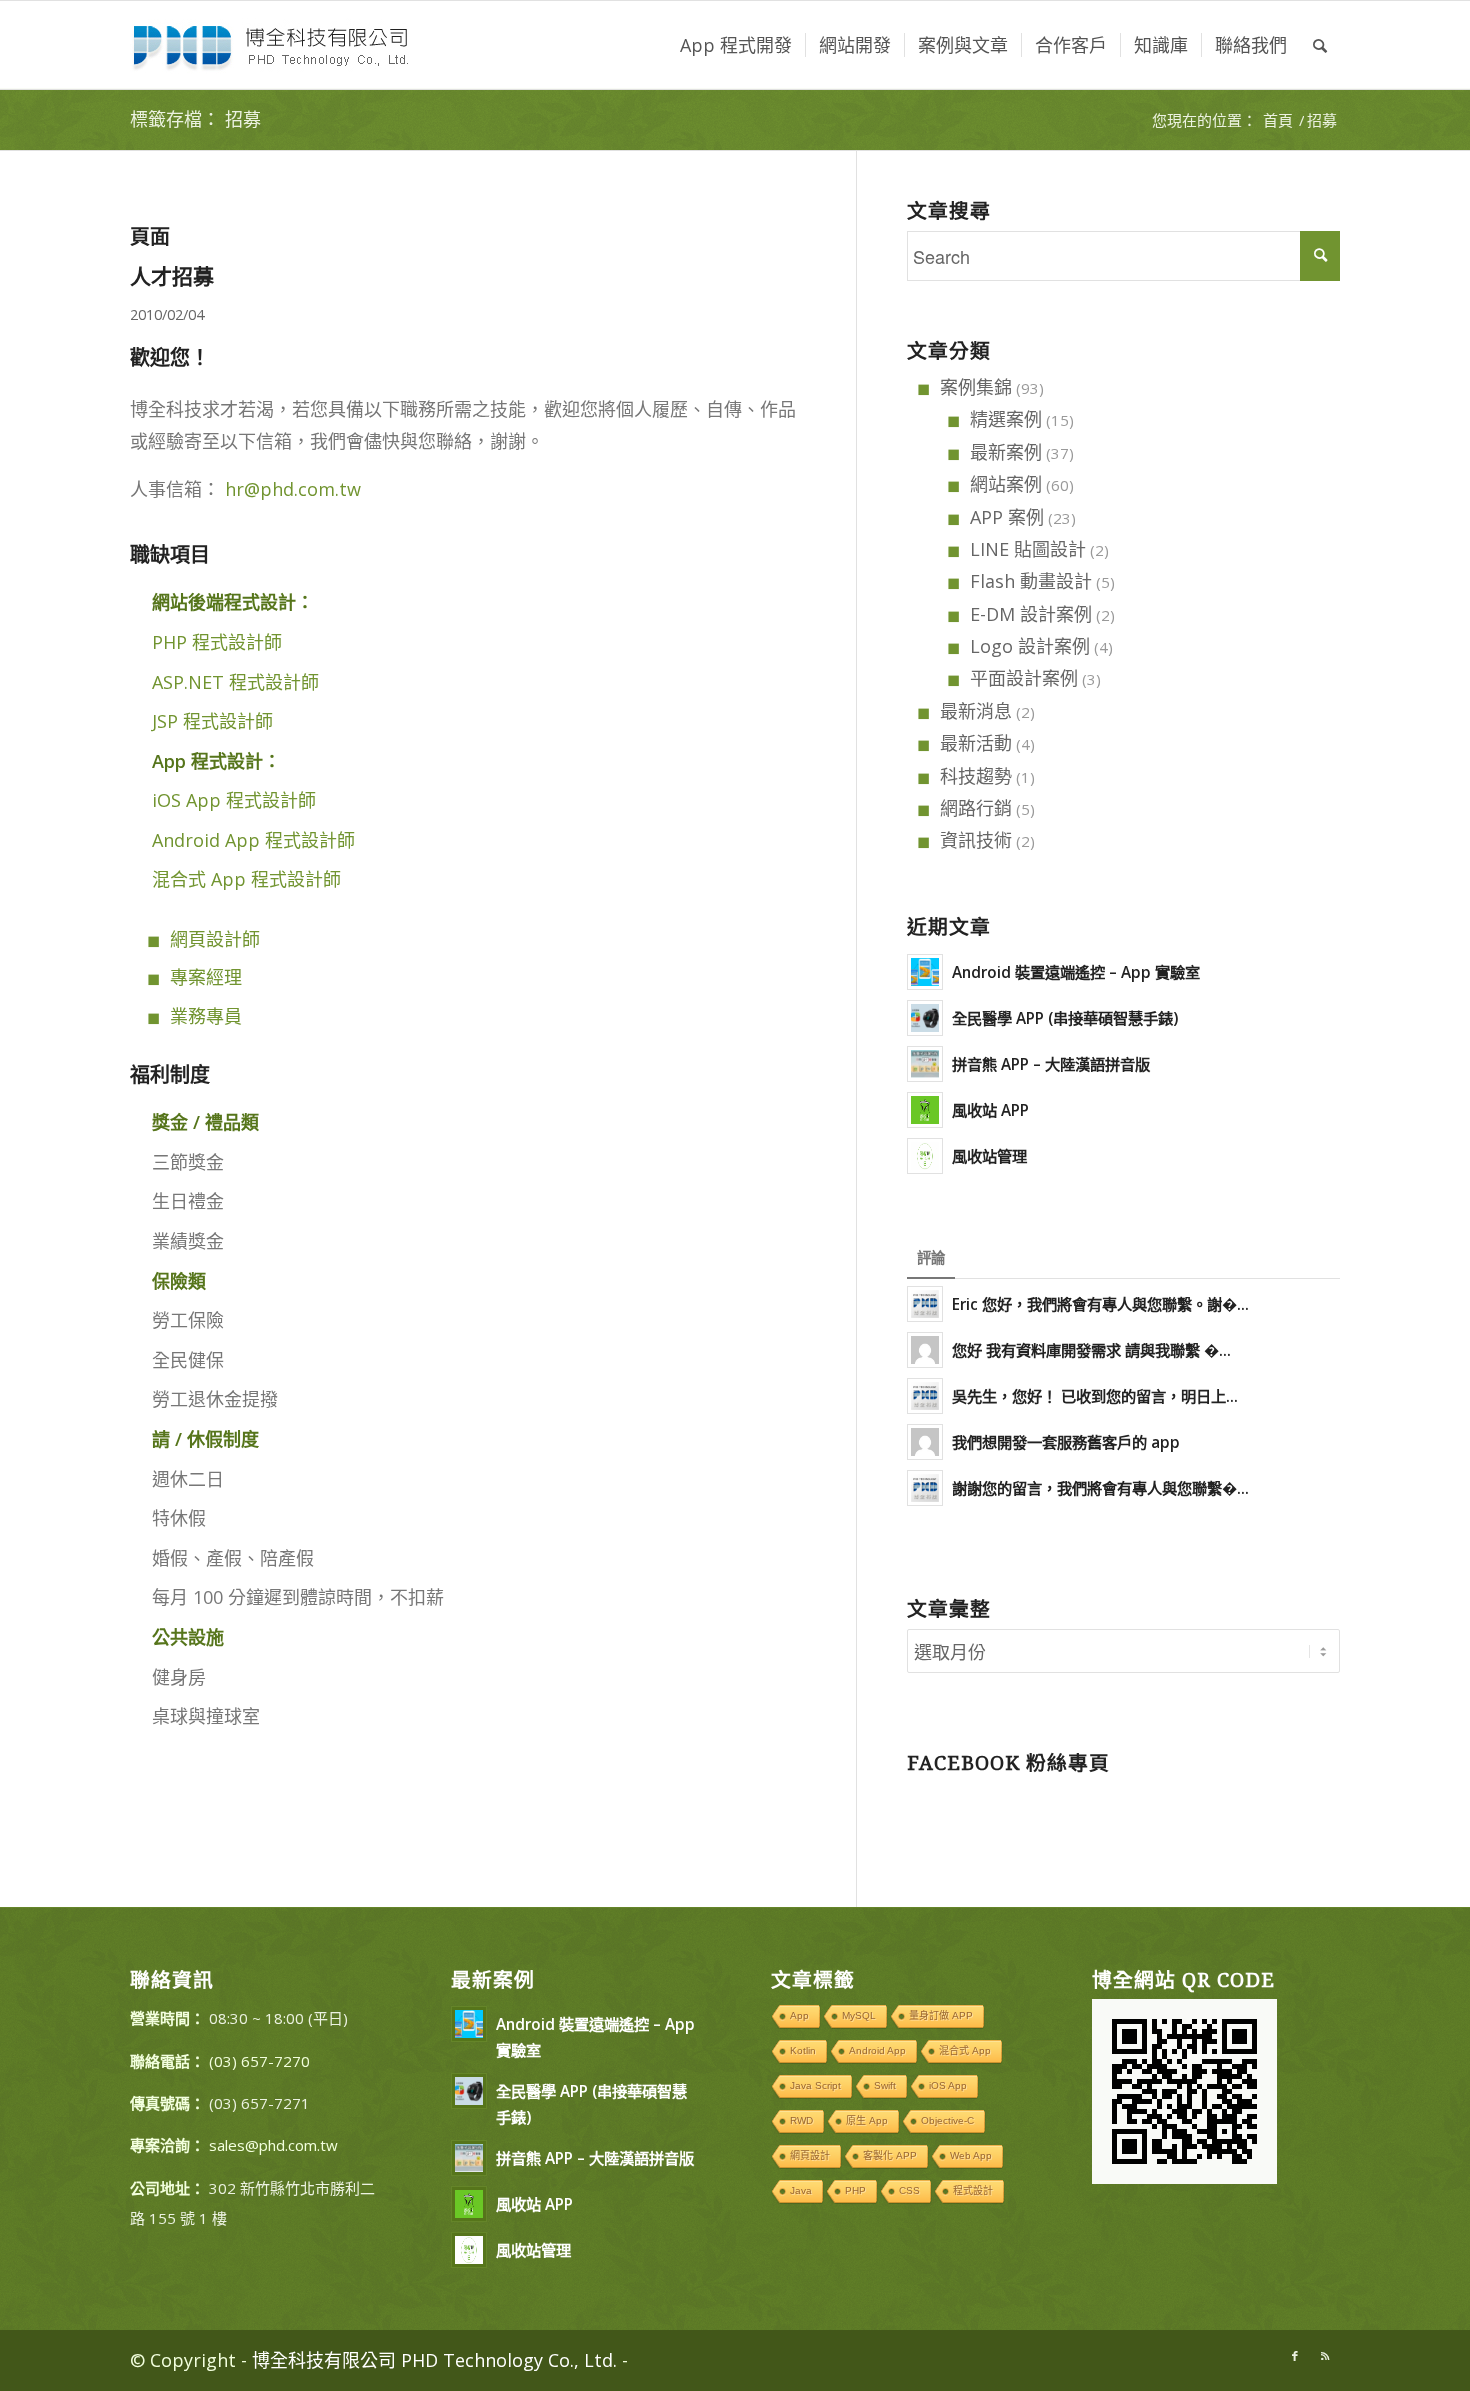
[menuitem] (736, 45)
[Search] (1320, 45)
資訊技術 (976, 840)
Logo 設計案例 (1030, 646)
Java (801, 2190)
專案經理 (206, 977)
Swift (885, 2085)
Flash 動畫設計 (1031, 581)
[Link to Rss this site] (1325, 2356)
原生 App (867, 2120)
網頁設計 (810, 2155)
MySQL (859, 2015)
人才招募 (172, 276)
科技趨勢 (976, 776)
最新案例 (1006, 452)
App (799, 2015)
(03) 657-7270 (259, 2061)
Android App (877, 2050)
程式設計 (973, 2190)
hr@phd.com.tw (293, 489)
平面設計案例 (1024, 678)
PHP (855, 2190)
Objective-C (947, 2120)
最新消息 (976, 711)
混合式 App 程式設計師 (246, 879)
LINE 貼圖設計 (1028, 549)
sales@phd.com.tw (273, 2145)
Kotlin (803, 2050)
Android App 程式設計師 (253, 840)
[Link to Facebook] (1295, 2356)
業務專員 (206, 1016)
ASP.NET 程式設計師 (235, 682)
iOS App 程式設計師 (234, 800)
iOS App (948, 2085)
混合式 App (965, 2050)
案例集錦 (976, 387)
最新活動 (976, 743)
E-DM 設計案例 (1031, 614)
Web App (971, 2155)
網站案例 (1006, 484)
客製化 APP (890, 2155)
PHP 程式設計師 (217, 642)
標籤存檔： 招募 (195, 119)
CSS (909, 2190)
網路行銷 (976, 808)
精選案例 (1006, 419)
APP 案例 (1007, 517)
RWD (801, 2120)
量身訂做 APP (941, 2015)
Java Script (815, 2085)
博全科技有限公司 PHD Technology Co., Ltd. (434, 2360)
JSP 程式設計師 (212, 721)
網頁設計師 (215, 939)
